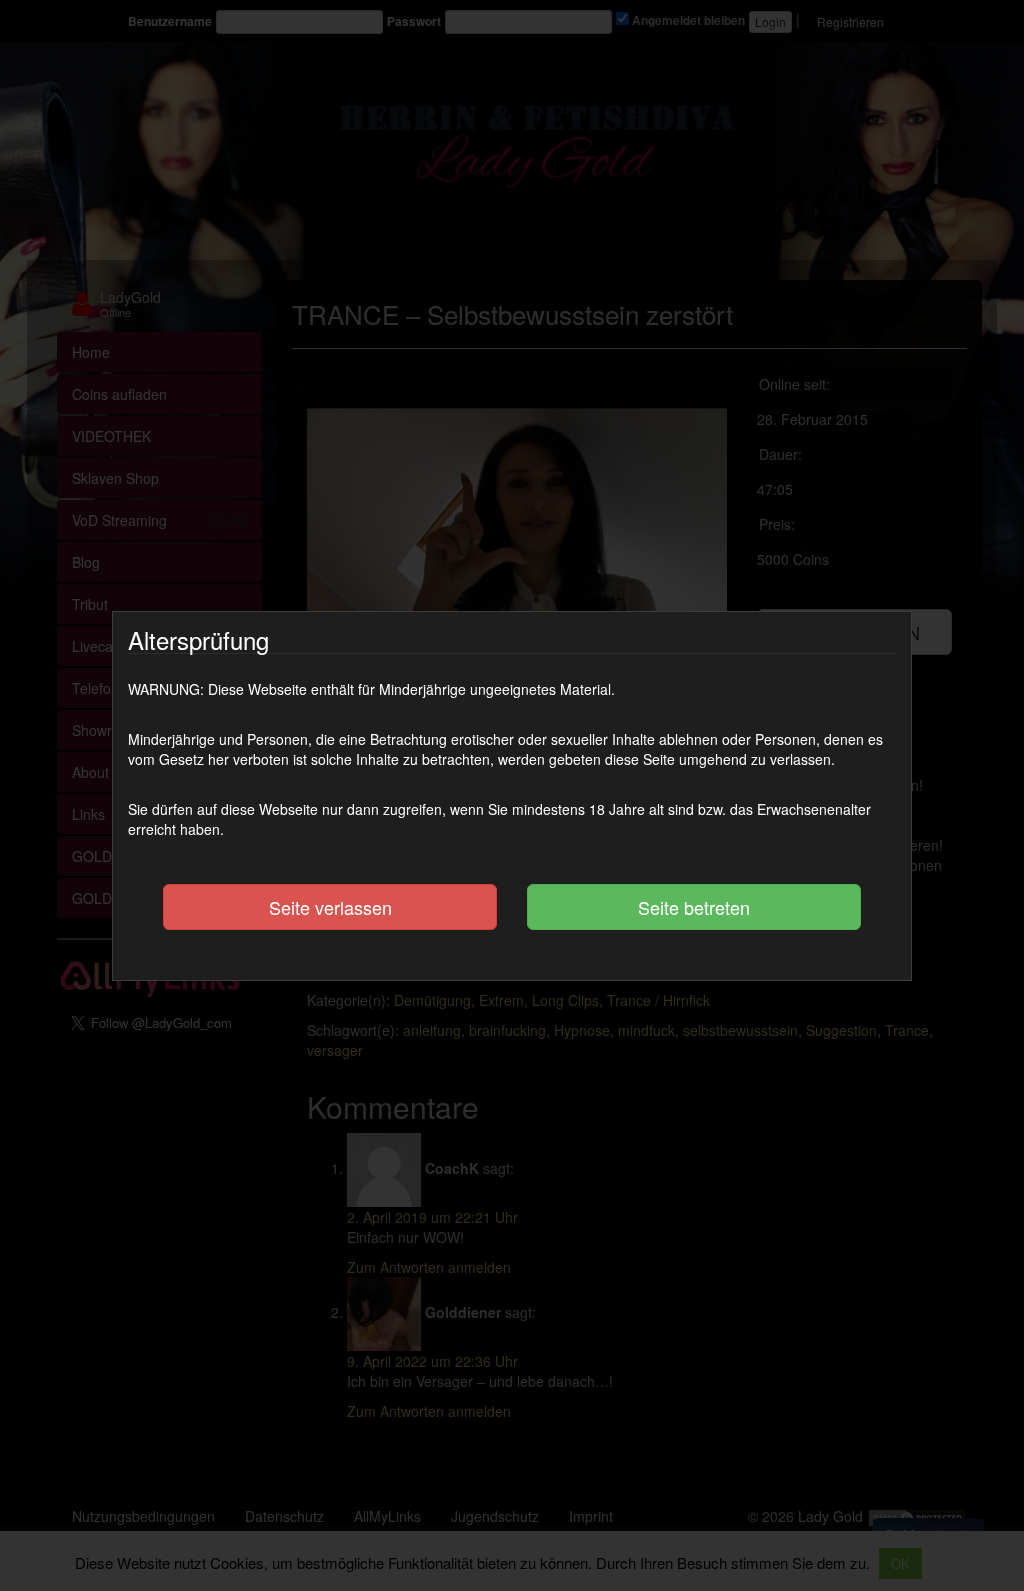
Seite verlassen (330, 907)
